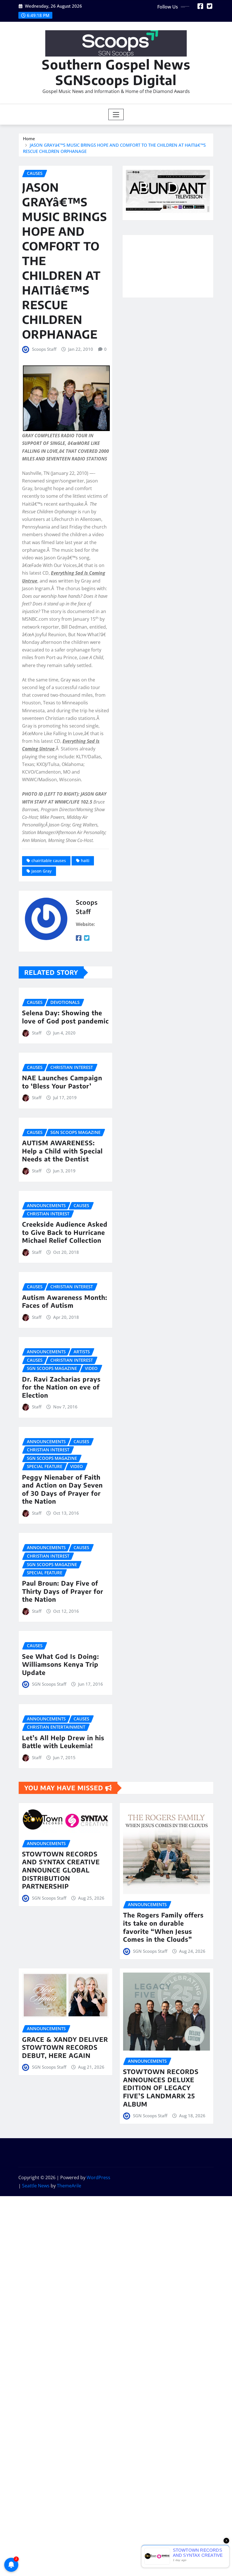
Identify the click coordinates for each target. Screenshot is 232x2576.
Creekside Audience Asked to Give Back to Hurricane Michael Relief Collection (65, 1232)
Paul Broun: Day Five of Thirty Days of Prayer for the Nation (63, 1591)
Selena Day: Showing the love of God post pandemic (65, 1017)
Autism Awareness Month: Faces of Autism (65, 1301)
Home (29, 138)
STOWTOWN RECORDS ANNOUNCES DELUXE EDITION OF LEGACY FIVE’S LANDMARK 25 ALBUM (161, 2088)
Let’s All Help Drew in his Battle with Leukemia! (63, 1742)
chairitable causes (49, 861)
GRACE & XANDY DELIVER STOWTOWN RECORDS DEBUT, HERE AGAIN (65, 2047)
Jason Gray (41, 871)
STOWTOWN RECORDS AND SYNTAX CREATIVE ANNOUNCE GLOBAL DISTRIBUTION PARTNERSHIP (61, 1870)
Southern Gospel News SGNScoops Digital (116, 72)
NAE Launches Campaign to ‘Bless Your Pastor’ (62, 1082)
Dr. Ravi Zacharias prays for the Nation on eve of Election (61, 1387)
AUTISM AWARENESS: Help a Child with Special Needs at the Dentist (62, 1151)
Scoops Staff (44, 349)
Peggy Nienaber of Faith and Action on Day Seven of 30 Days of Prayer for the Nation (62, 1489)
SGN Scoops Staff (49, 1684)
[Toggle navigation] (116, 114)
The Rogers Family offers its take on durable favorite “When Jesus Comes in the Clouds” (163, 1927)
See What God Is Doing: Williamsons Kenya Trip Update (61, 1664)
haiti (85, 861)
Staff (37, 1033)
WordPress (98, 2177)
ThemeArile (69, 2186)
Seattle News (36, 2186)
